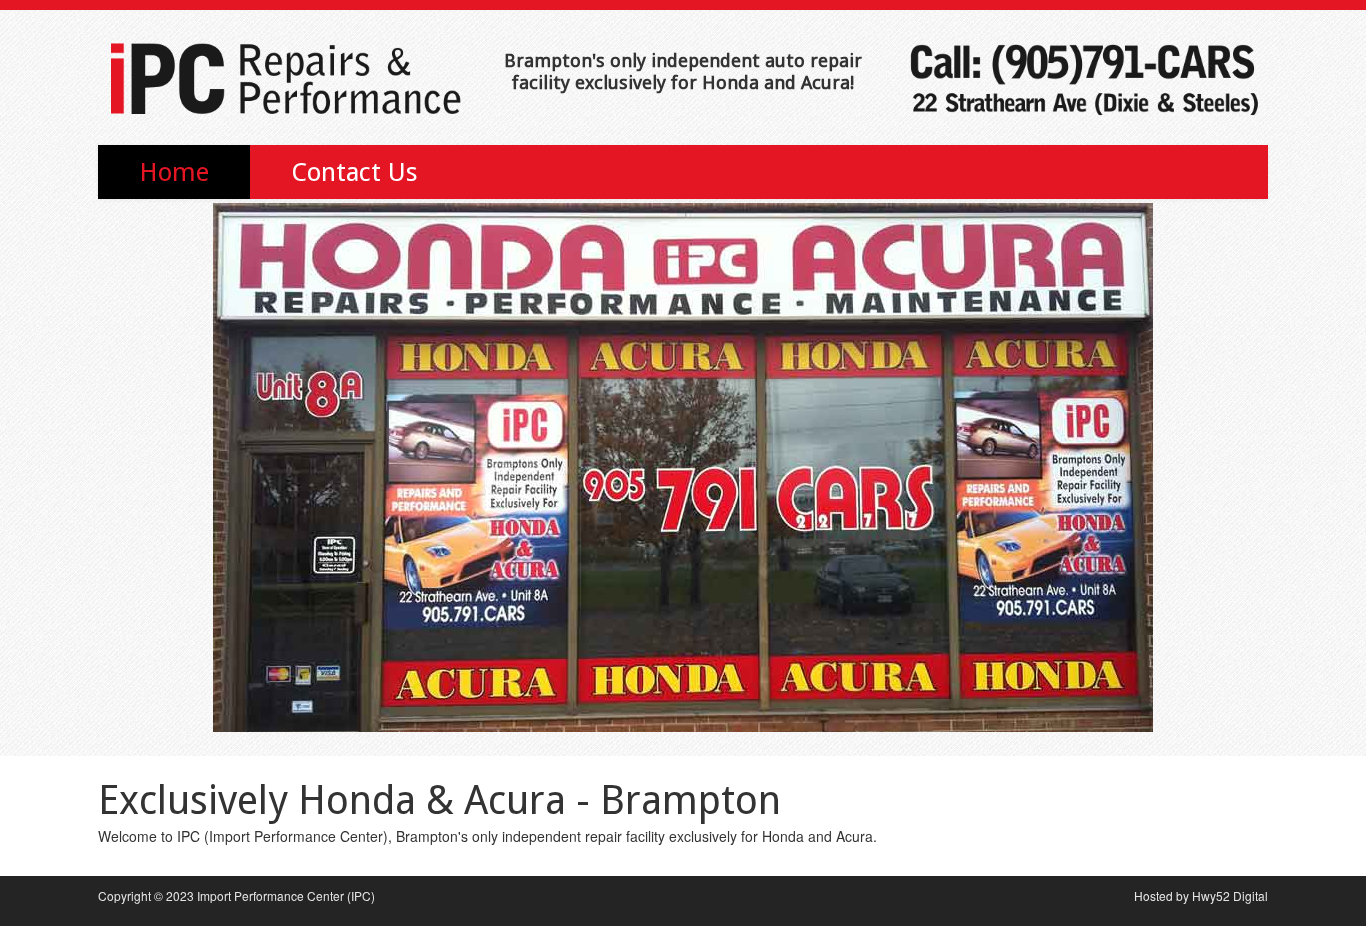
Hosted (1153, 895)
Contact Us (354, 172)
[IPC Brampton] (283, 72)
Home (174, 172)
